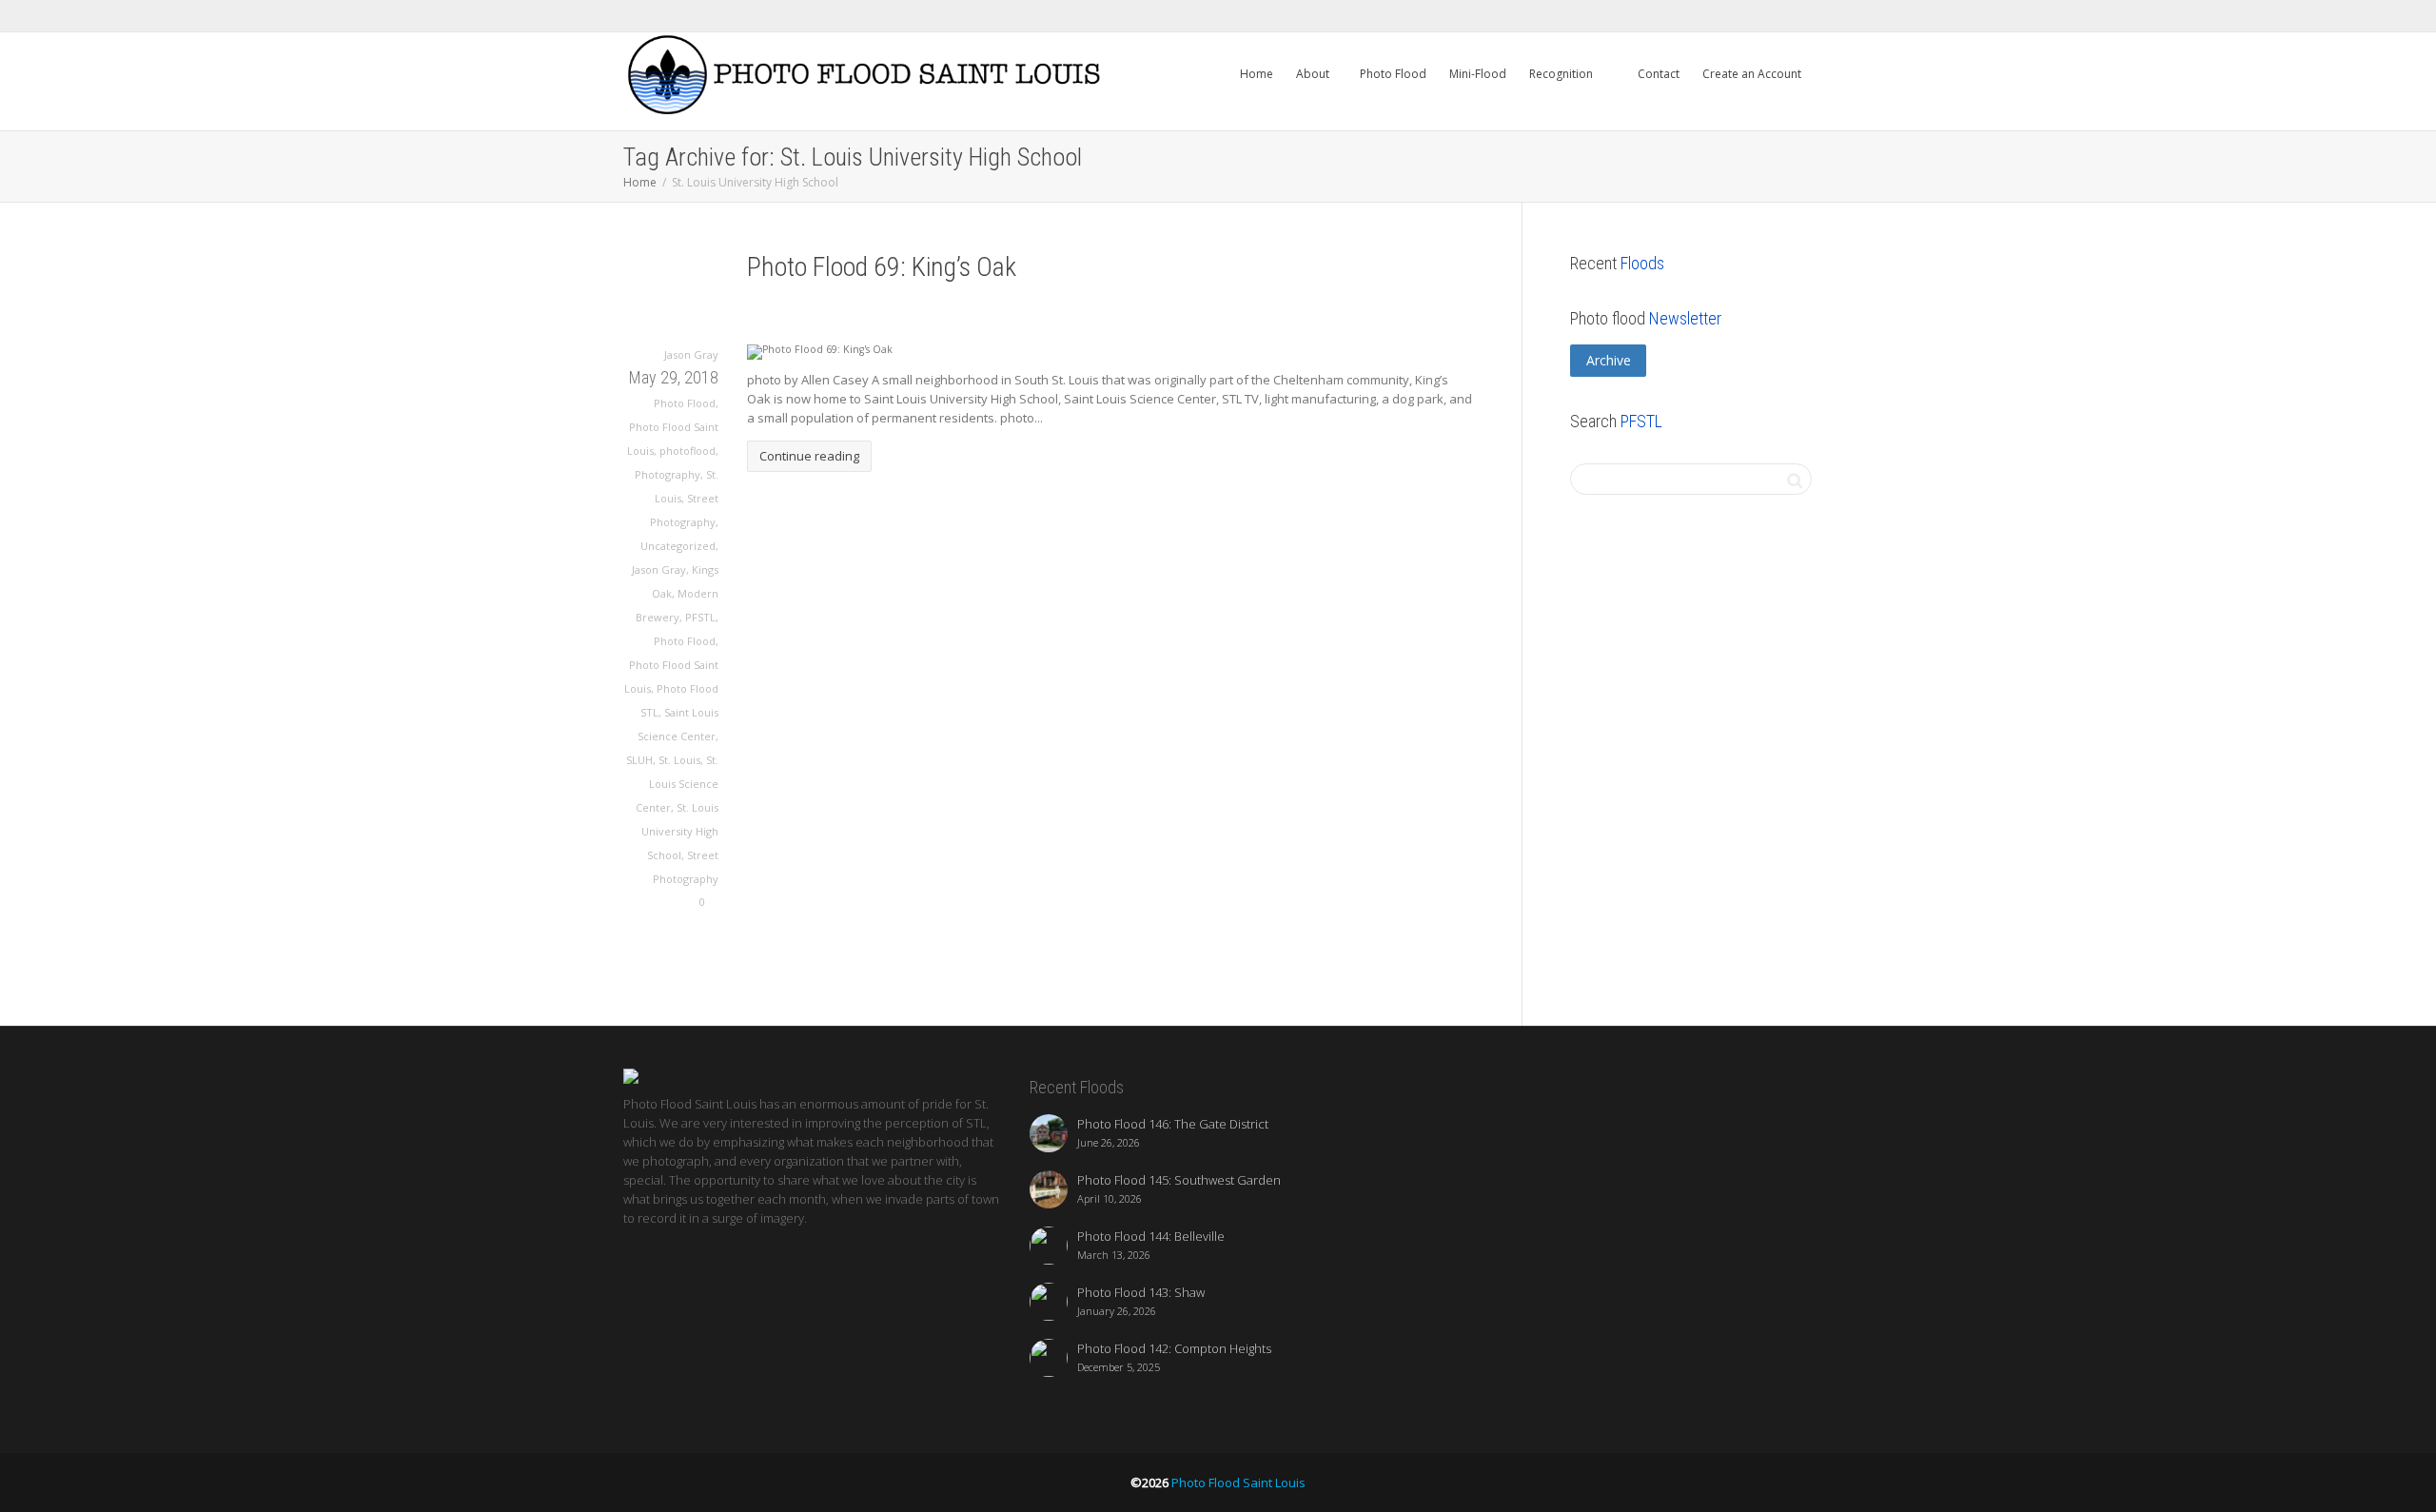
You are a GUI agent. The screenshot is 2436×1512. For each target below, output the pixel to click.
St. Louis (679, 760)
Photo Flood (1393, 74)
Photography (668, 474)
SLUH (639, 760)
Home (1257, 74)
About (1314, 74)
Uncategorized (678, 546)
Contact (1657, 74)
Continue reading (809, 456)
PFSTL (700, 617)
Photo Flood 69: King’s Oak (882, 267)
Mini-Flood (1478, 74)
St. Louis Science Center (677, 784)
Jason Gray (659, 569)
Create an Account (1752, 74)
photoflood (688, 451)
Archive (1609, 360)
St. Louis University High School (680, 831)
